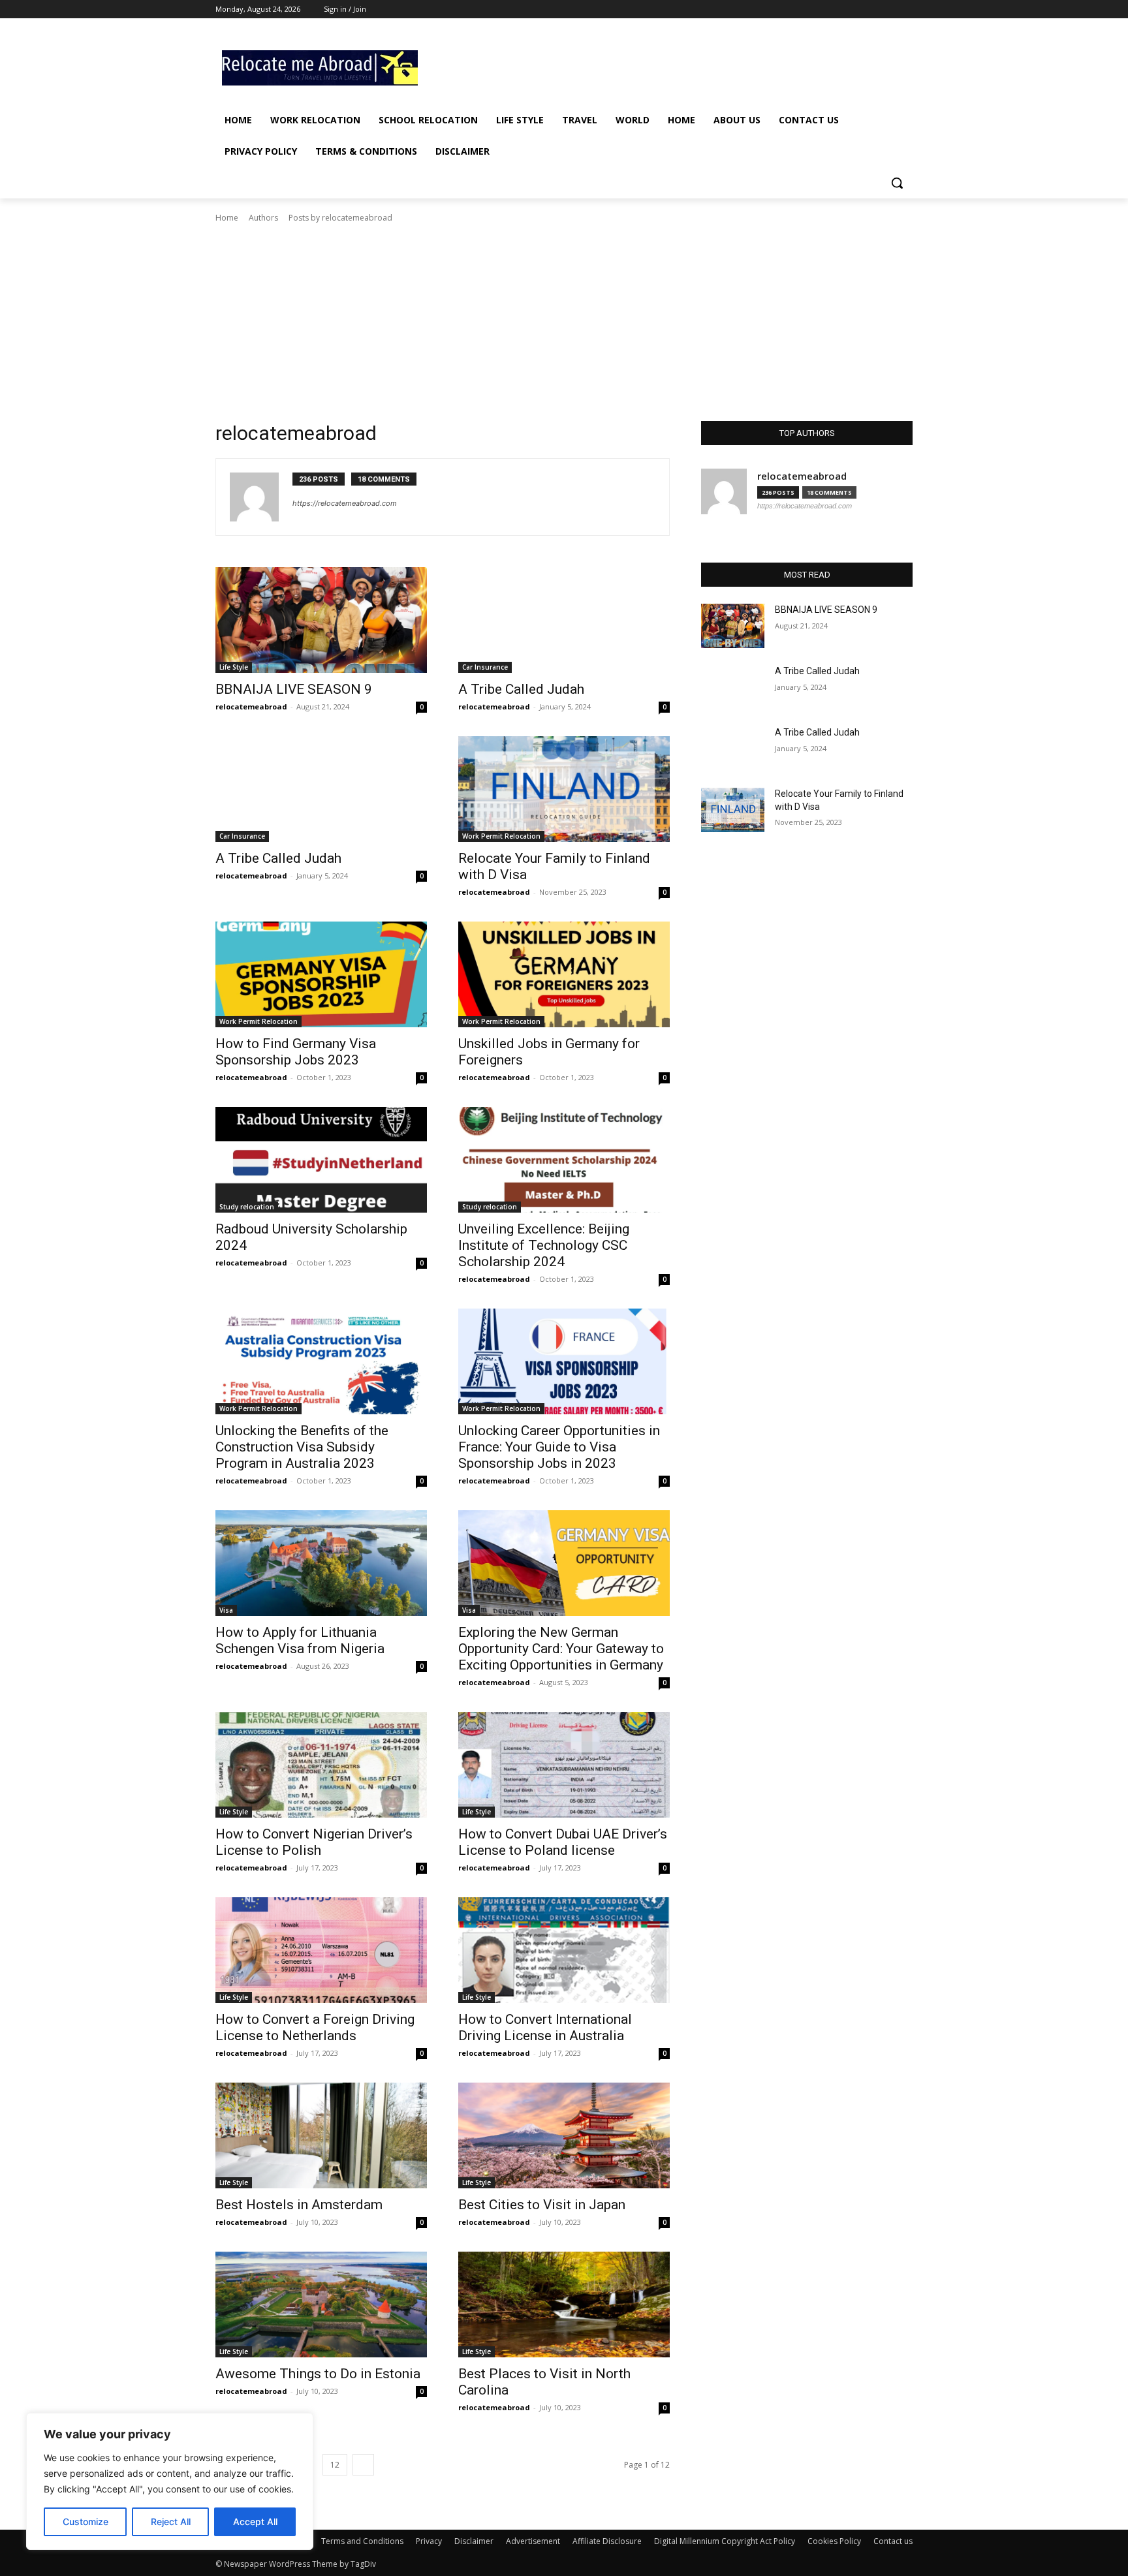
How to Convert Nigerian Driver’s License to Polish (314, 1842)
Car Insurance (485, 667)
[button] (897, 183)
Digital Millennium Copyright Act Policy (725, 2541)
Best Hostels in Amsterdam (299, 2205)
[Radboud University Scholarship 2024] (321, 1160)
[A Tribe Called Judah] (564, 620)
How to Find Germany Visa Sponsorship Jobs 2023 (296, 1052)
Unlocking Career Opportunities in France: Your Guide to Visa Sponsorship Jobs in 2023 (559, 1447)
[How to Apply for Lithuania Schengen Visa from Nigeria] (321, 1563)
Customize (86, 2522)
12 (335, 2465)
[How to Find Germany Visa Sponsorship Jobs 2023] (321, 974)
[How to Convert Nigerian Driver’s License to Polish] (321, 1765)
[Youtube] (905, 9)
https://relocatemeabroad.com (345, 503)
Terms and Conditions (362, 2541)
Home (227, 218)
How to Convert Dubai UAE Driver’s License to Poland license (563, 1842)
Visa (226, 1610)
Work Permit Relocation (501, 836)
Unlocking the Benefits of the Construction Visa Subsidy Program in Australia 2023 (302, 1447)
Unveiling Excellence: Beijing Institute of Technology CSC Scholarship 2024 (544, 1245)
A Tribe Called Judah (521, 689)
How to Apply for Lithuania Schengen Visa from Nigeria (300, 1640)
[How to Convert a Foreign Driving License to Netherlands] (321, 1950)
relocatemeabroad (251, 706)
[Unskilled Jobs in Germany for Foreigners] (564, 974)
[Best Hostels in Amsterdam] (321, 2135)
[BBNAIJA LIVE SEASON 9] (321, 620)
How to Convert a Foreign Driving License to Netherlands (315, 2027)
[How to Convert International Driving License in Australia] (564, 1950)
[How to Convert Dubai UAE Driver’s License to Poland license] (564, 1765)
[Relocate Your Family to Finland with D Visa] (564, 789)
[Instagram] (851, 9)
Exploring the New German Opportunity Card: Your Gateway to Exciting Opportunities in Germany (561, 1649)
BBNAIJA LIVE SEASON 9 (294, 689)
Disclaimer (474, 2541)
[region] (170, 2481)
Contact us (893, 2541)
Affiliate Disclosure (607, 2541)
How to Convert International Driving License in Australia (545, 2027)
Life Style (234, 667)
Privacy (429, 2541)
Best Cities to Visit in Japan (542, 2205)
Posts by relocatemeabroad (340, 218)
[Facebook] (833, 9)
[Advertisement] (662, 66)
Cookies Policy (834, 2541)
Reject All (171, 2522)
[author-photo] (261, 497)
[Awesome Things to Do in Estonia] (321, 2304)
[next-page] (363, 2465)
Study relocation (247, 1207)
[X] (869, 9)
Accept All (255, 2522)
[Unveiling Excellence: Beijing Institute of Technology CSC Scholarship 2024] (564, 1160)
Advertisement (533, 2541)
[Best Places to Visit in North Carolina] (564, 2304)
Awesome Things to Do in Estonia (318, 2374)
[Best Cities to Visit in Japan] (564, 2135)
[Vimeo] (887, 9)
